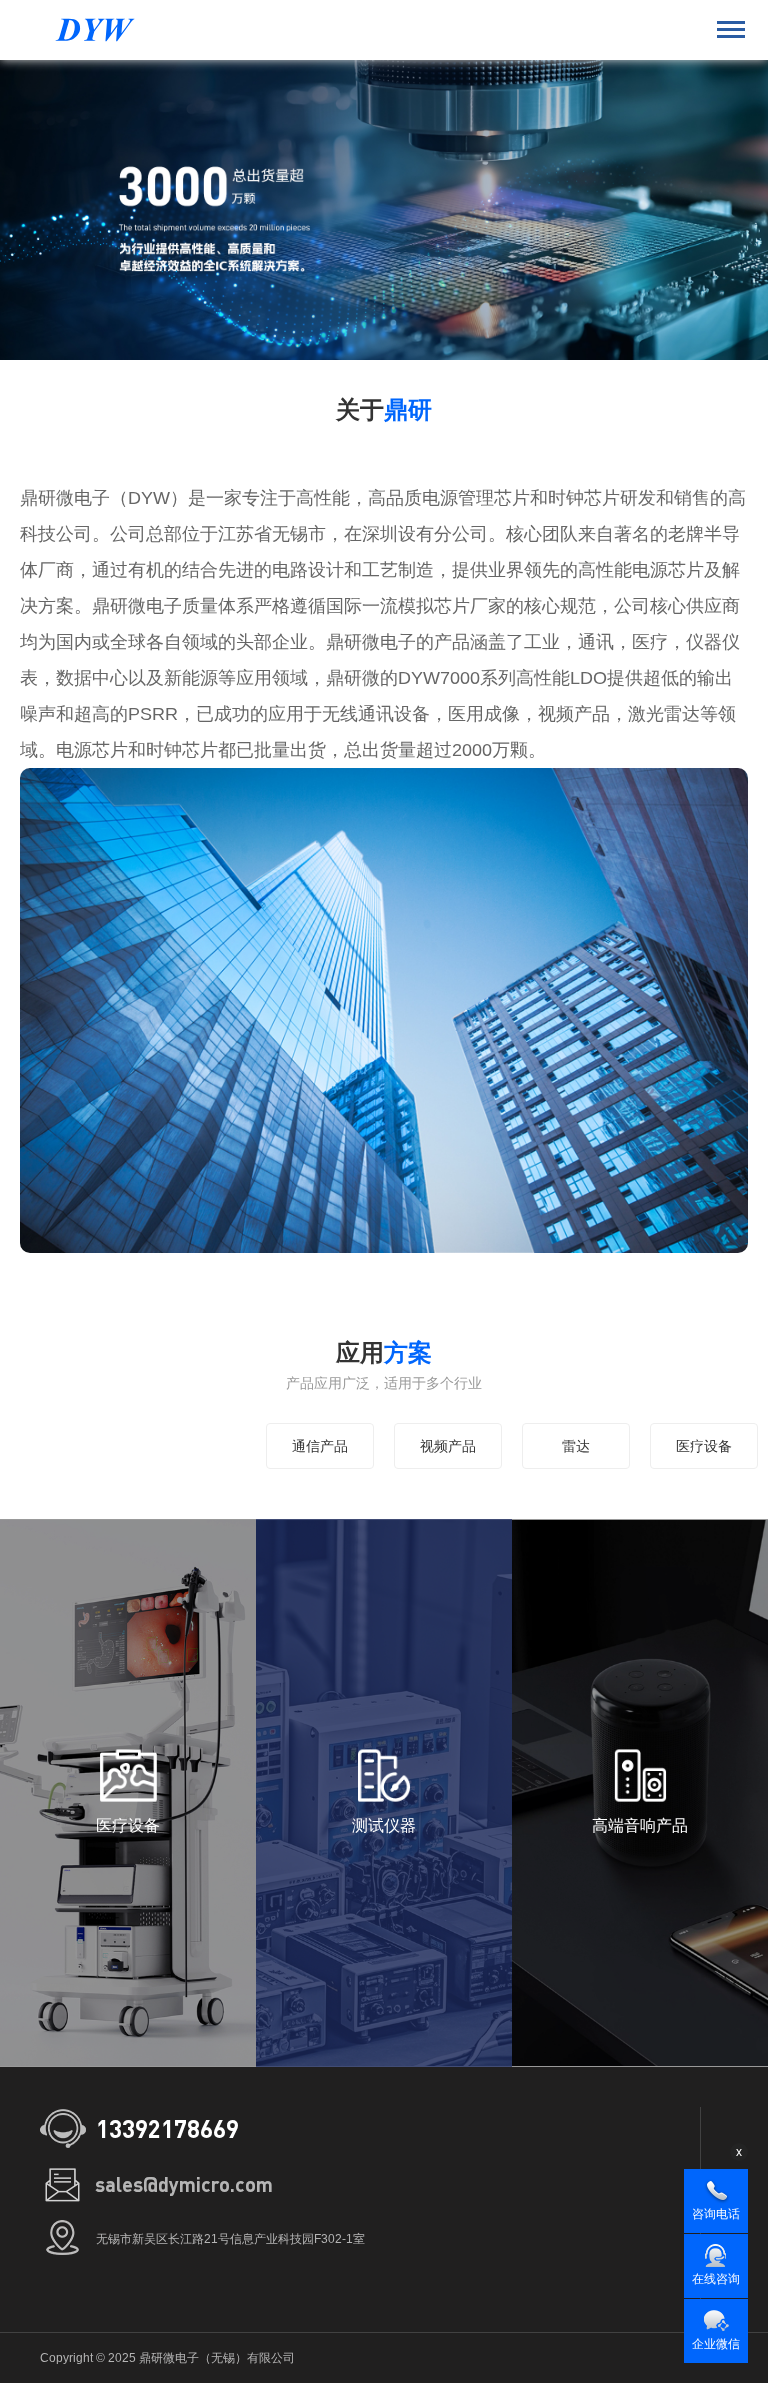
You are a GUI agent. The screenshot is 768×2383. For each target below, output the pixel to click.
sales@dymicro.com (184, 2184)
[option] (384, 210)
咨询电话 (716, 2214)
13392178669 (167, 2129)
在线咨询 (716, 2279)
